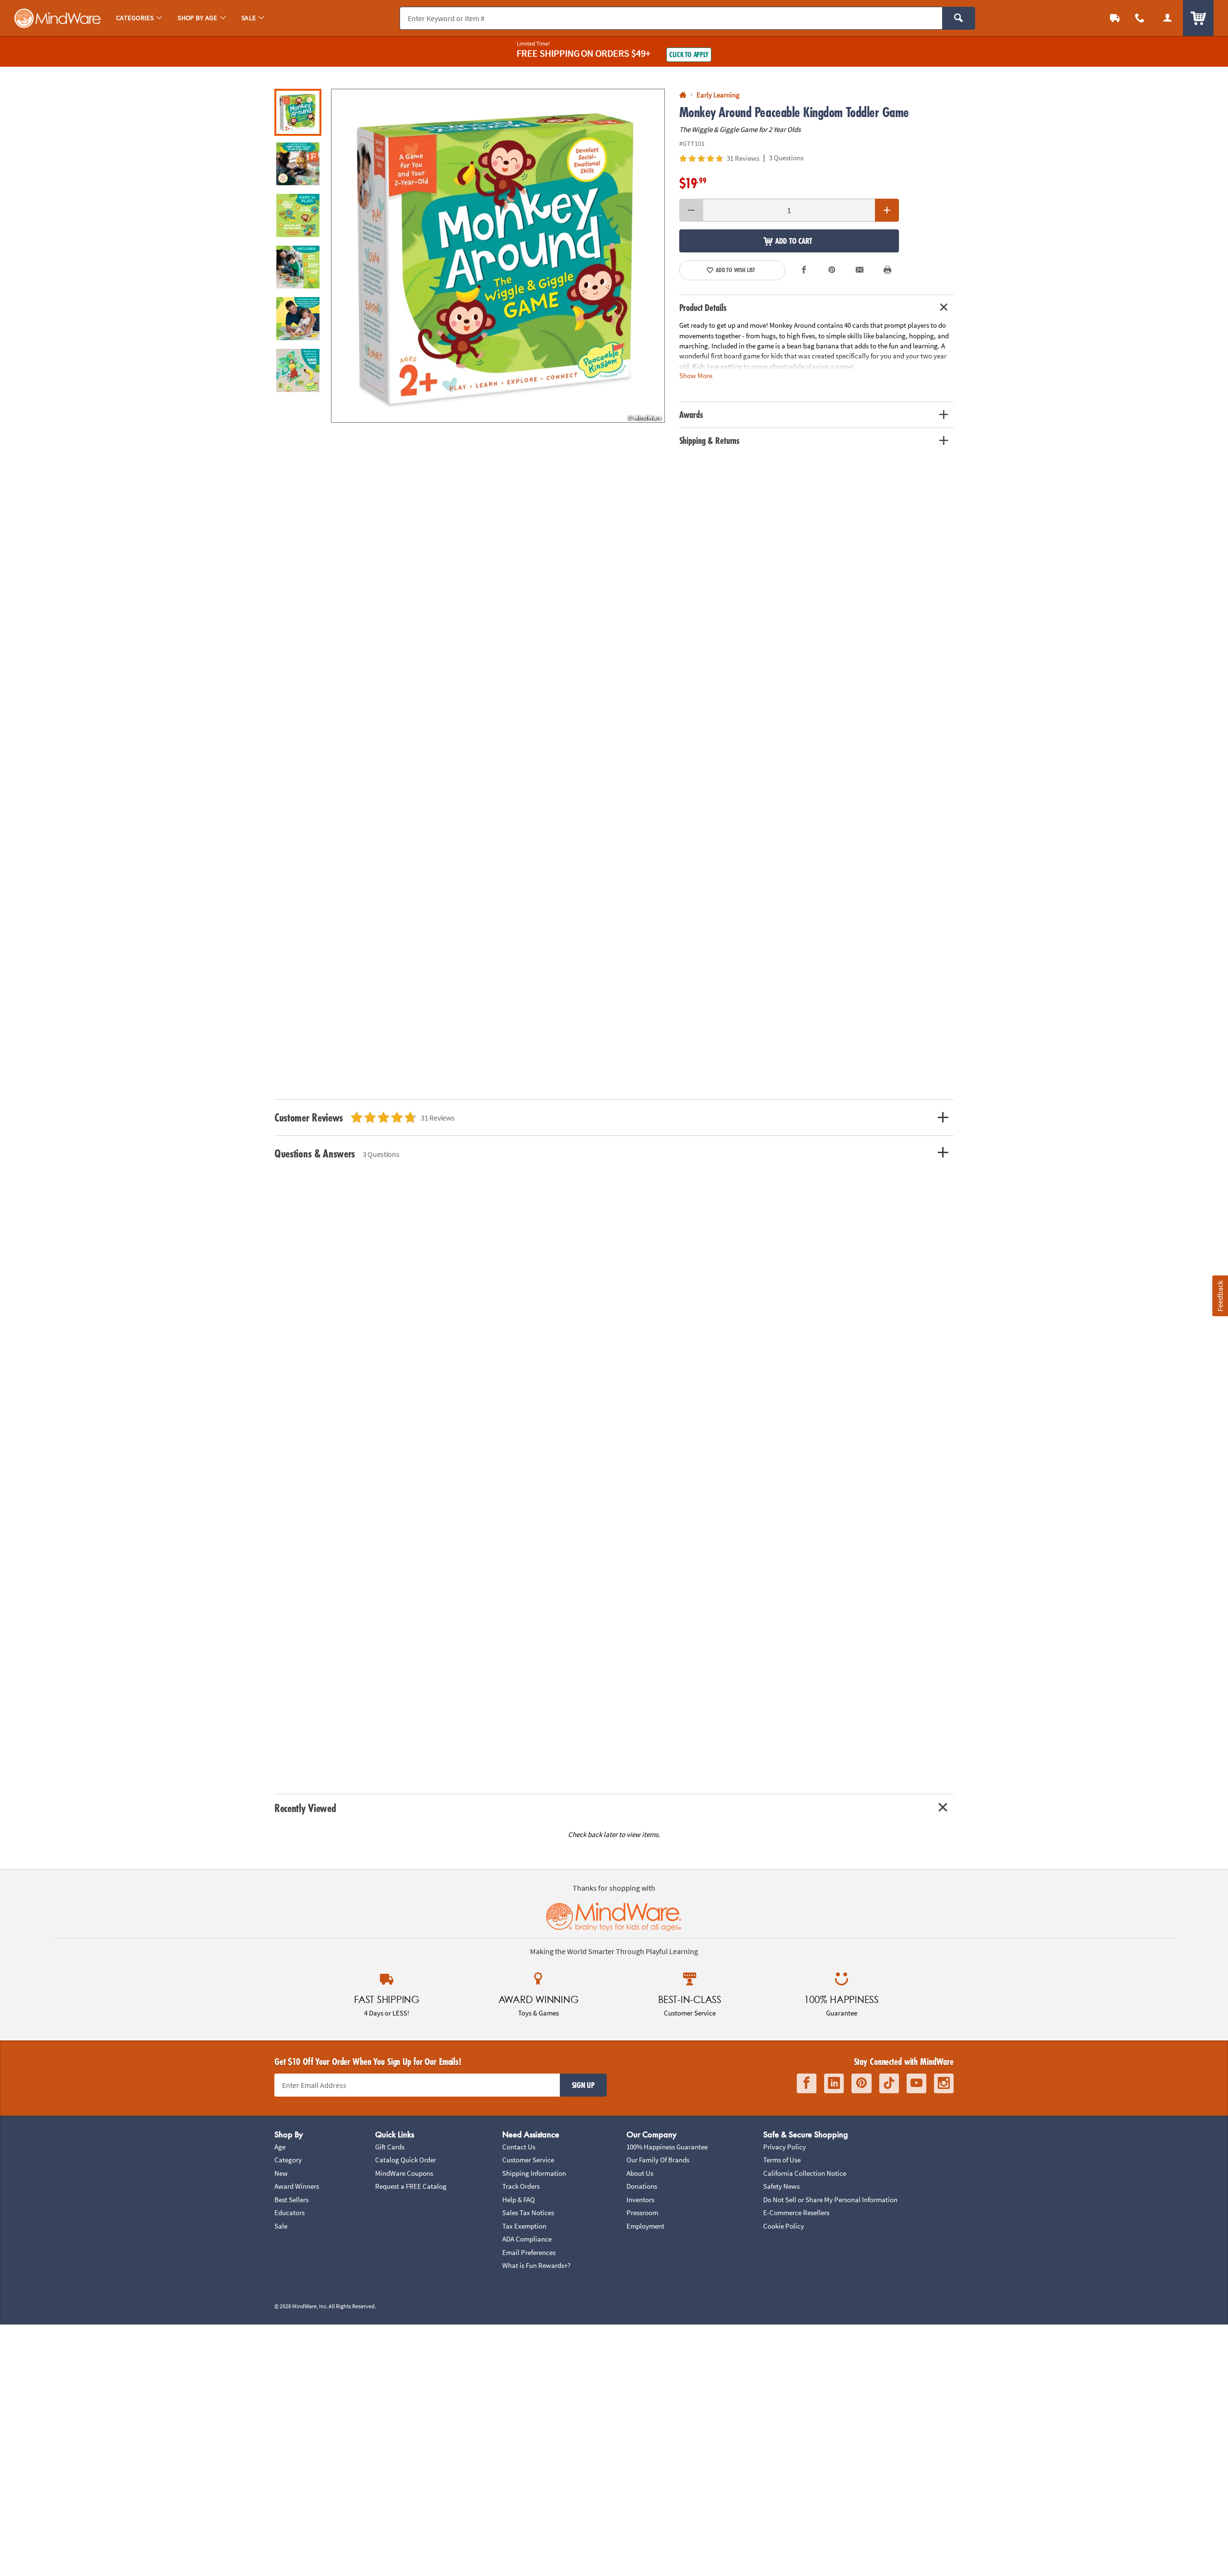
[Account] (1168, 18)
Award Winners (297, 2186)
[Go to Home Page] (683, 95)
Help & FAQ (519, 2200)
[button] (498, 256)
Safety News (781, 2186)
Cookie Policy (784, 2226)
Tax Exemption (524, 2226)
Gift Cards (390, 2147)
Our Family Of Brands (658, 2160)
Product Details (703, 308)
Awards (691, 415)
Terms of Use (782, 2160)
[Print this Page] (887, 270)
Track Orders (521, 2186)
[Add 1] (887, 210)
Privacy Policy (785, 2147)
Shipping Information (534, 2173)
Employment (645, 2226)
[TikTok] (889, 2083)
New (281, 2173)
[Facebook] (807, 2083)
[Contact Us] (1140, 18)
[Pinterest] (862, 2083)
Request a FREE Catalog (411, 2186)
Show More (696, 376)
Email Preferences (529, 2252)
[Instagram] (944, 2083)
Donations (642, 2186)
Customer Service (528, 2160)
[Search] (959, 18)
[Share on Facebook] (804, 270)
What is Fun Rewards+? (536, 2265)
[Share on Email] (860, 270)
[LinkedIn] (834, 2083)
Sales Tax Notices (528, 2212)
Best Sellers (291, 2200)
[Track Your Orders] (1115, 18)
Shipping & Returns (710, 441)
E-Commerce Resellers (796, 2212)
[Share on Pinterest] (832, 270)
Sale (281, 2226)
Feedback (1220, 1296)
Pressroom (642, 2212)
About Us (640, 2173)
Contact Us (519, 2147)
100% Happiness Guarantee (667, 2147)
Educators (289, 2212)
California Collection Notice (805, 2173)
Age (280, 2147)
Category (288, 2160)
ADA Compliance (527, 2239)
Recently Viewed (305, 1808)
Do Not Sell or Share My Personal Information (830, 2200)
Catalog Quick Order (406, 2160)
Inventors (640, 2200)
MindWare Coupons (404, 2173)
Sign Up (583, 2085)
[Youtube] (916, 2083)
